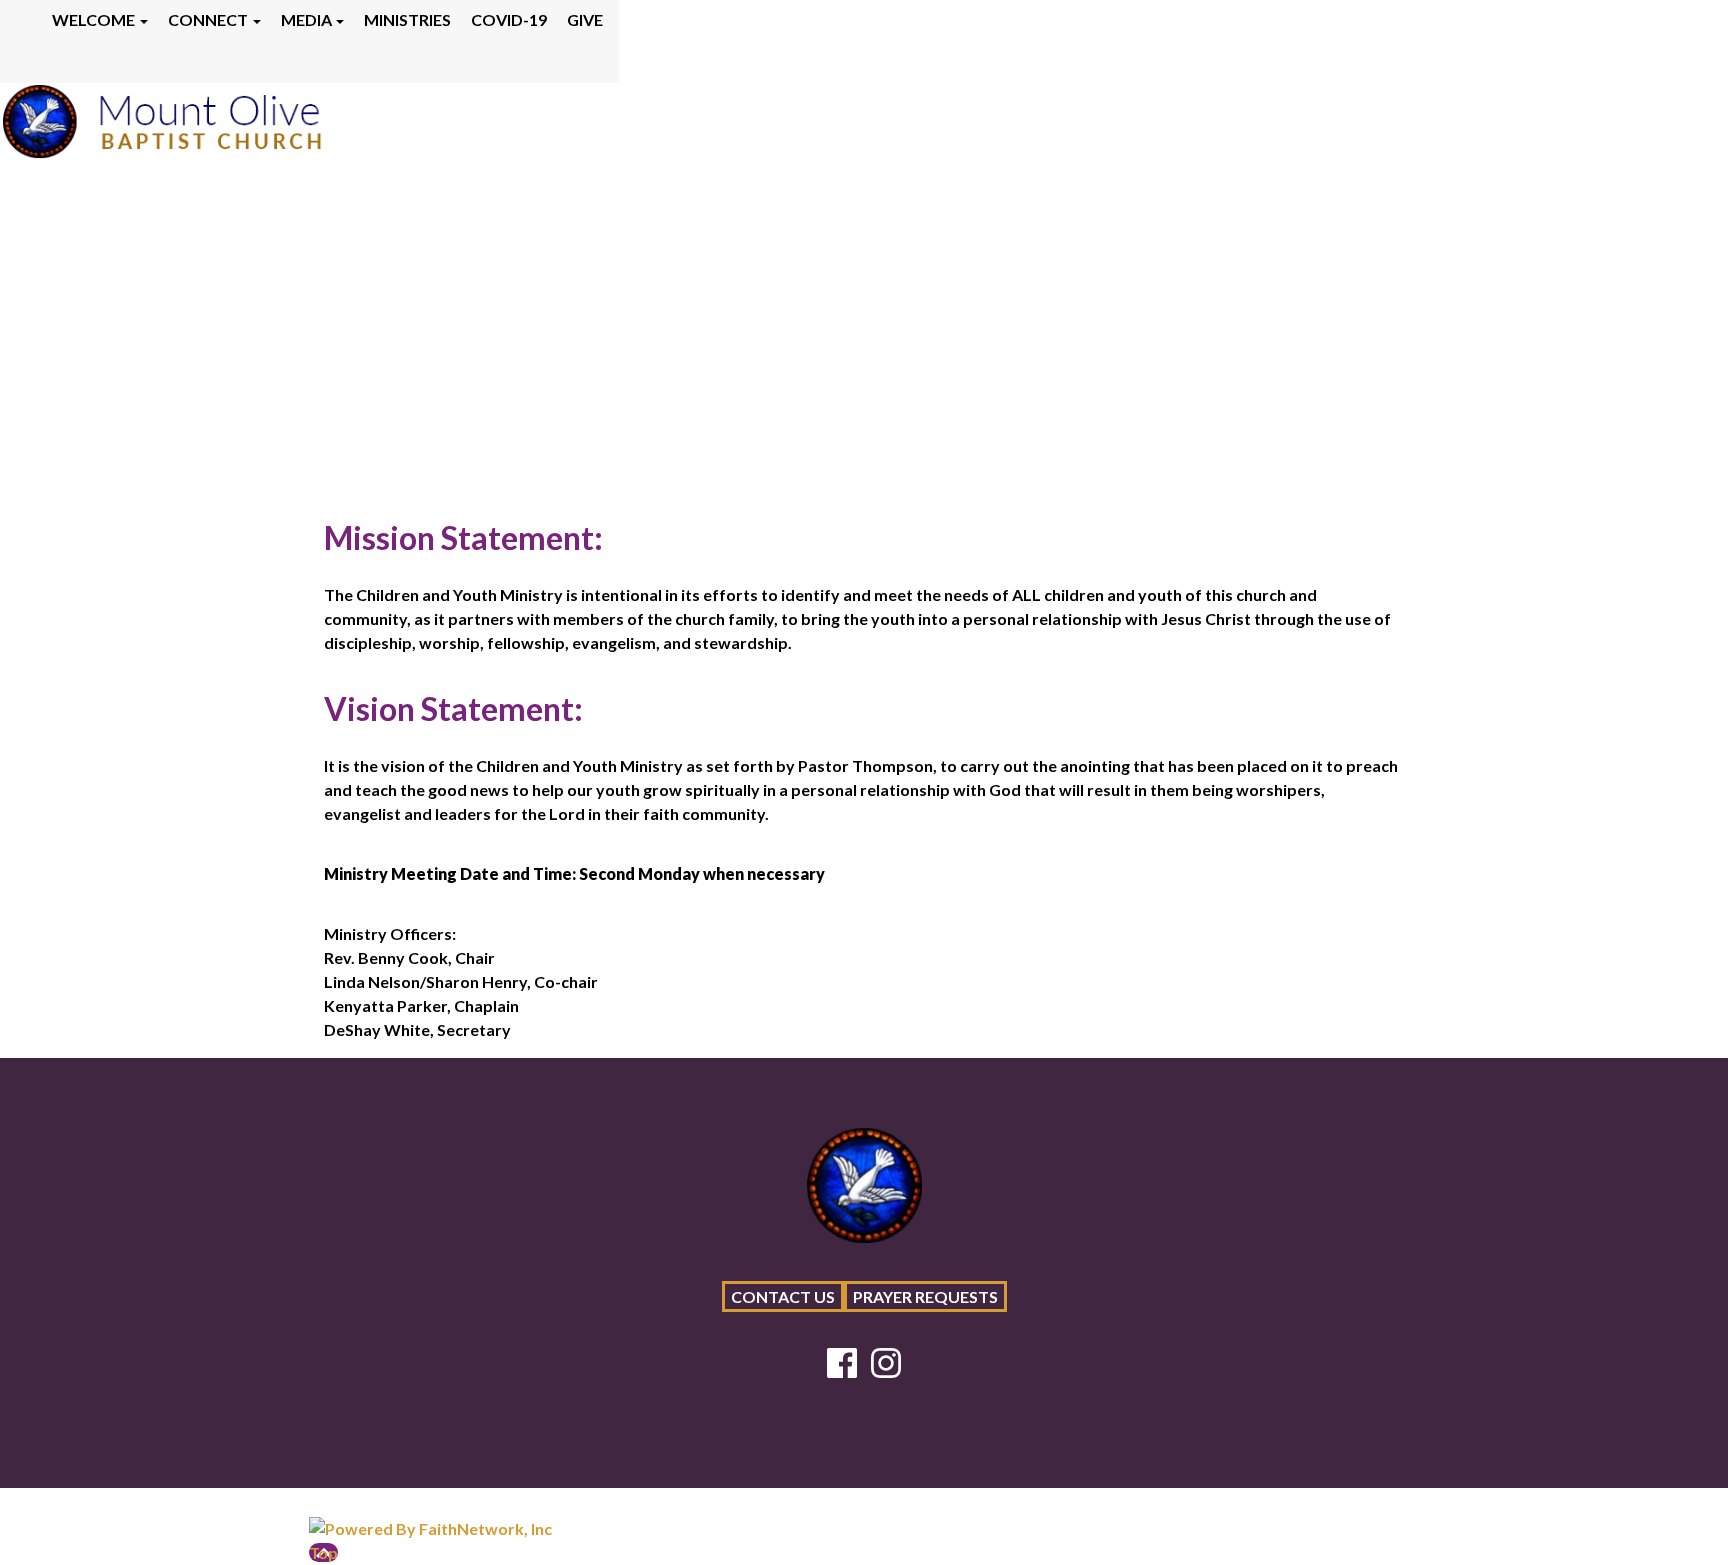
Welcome (93, 19)
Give (585, 19)
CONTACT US (783, 1296)
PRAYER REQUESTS (925, 1296)
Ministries (407, 19)
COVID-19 (509, 19)
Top (323, 1552)
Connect (208, 19)
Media (306, 19)
